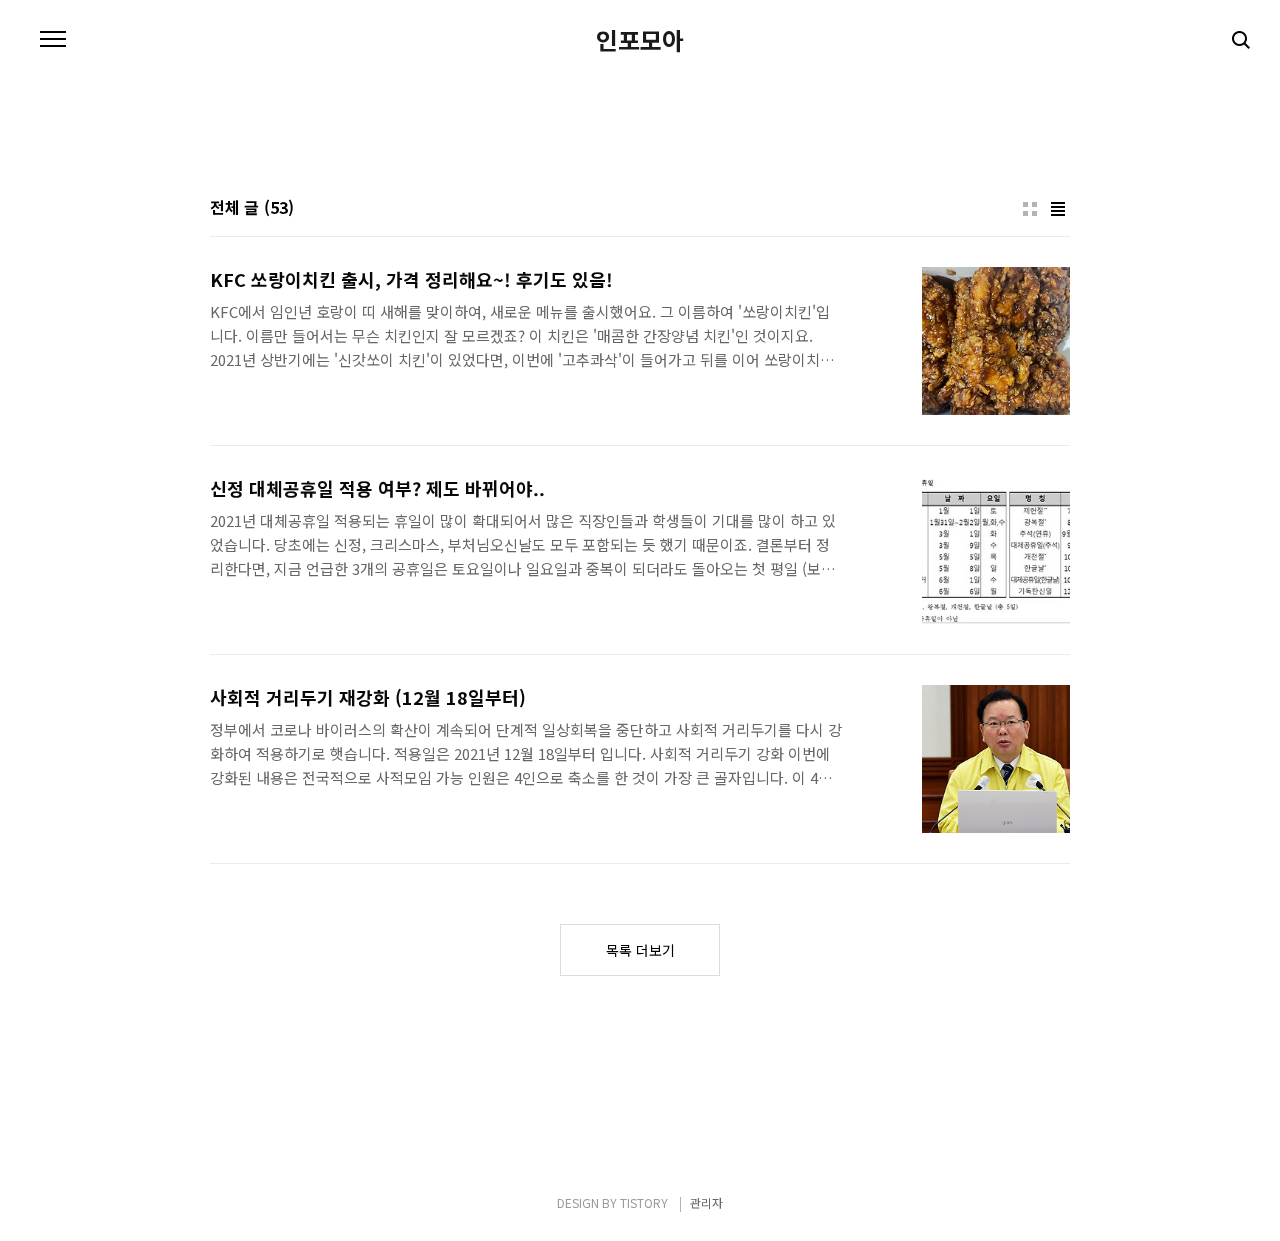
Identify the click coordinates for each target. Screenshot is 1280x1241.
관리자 (706, 1202)
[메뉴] (53, 40)
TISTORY (644, 1202)
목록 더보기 (640, 950)
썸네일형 (1030, 209)
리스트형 (1058, 209)
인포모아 (640, 40)
